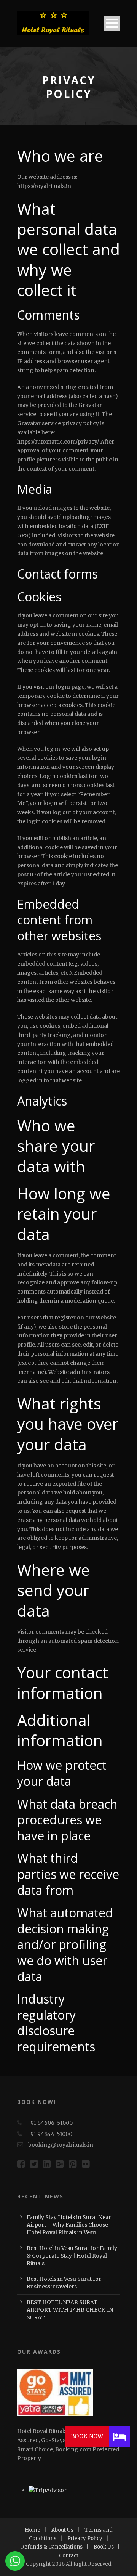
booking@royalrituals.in (61, 2145)
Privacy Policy (85, 2538)
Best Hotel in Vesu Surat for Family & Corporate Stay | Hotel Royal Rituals (72, 2256)
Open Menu (112, 23)
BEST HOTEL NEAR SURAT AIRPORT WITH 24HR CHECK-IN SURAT (70, 2310)
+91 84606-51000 (50, 2123)
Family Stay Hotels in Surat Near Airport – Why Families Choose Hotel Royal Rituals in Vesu (69, 2225)
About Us (62, 2530)
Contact (69, 2556)
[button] (119, 2436)
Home (33, 2530)
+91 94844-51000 (50, 2134)
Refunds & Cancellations (52, 2547)
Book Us (104, 2547)
